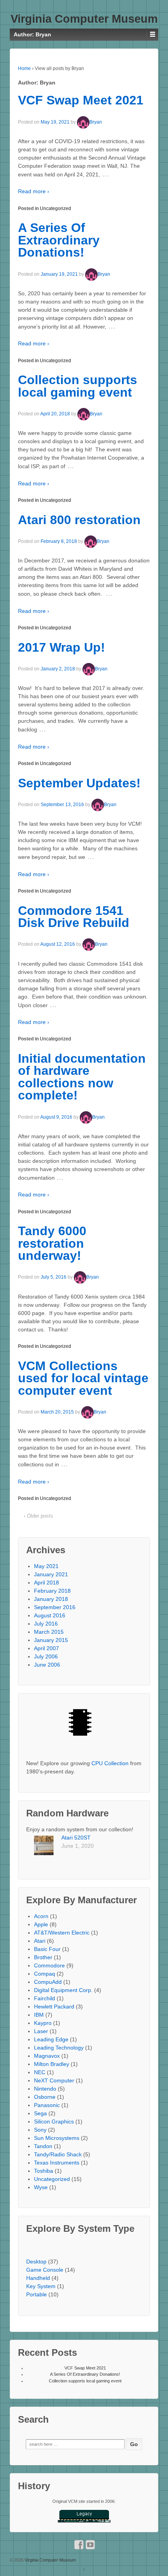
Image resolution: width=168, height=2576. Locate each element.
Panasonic (47, 2105)
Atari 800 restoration (79, 520)
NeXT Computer (54, 2080)
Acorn (41, 1916)
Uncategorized (55, 208)
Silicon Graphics (54, 2122)
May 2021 (46, 1566)
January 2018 (51, 1599)
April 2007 (46, 1648)
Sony (40, 2130)
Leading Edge (51, 2039)
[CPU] (84, 1725)
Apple (41, 1924)
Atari (40, 1941)
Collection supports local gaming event (78, 386)
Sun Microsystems (57, 2138)
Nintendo (45, 2089)
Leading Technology (59, 2048)
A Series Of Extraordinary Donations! (59, 240)
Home (24, 68)
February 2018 (52, 1591)
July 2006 (46, 1656)
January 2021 (51, 1574)
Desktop (36, 2262)
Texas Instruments (57, 2163)
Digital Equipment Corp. (63, 1990)
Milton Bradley (52, 2064)
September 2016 (55, 1607)
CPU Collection (110, 1763)
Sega (40, 2113)
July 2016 (46, 1624)
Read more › (34, 191)
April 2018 (46, 1583)
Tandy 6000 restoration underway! (52, 1243)
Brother (43, 1957)
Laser (41, 2031)
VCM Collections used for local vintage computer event (83, 1378)
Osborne (45, 2097)
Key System (41, 2286)
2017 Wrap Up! (62, 647)
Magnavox (47, 2056)
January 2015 (51, 1640)
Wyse (41, 2187)
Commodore (49, 1965)
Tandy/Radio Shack (58, 2154)
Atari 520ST (76, 1838)
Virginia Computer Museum (84, 19)
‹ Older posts (38, 1516)
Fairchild (45, 1998)
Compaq (45, 1974)
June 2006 (47, 1665)
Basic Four (47, 1949)
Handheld (38, 2278)
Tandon (43, 2146)
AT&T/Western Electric (62, 1933)
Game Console (45, 2270)
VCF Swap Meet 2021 (81, 100)
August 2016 (50, 1615)
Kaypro (43, 2023)
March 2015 (49, 1632)
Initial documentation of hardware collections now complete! (82, 1077)
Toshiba (44, 2171)
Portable (37, 2294)
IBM (39, 2015)
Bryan (96, 122)
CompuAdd (48, 1982)
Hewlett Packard (54, 2007)
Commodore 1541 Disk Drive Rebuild (74, 917)
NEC (40, 2072)
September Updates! (79, 783)
